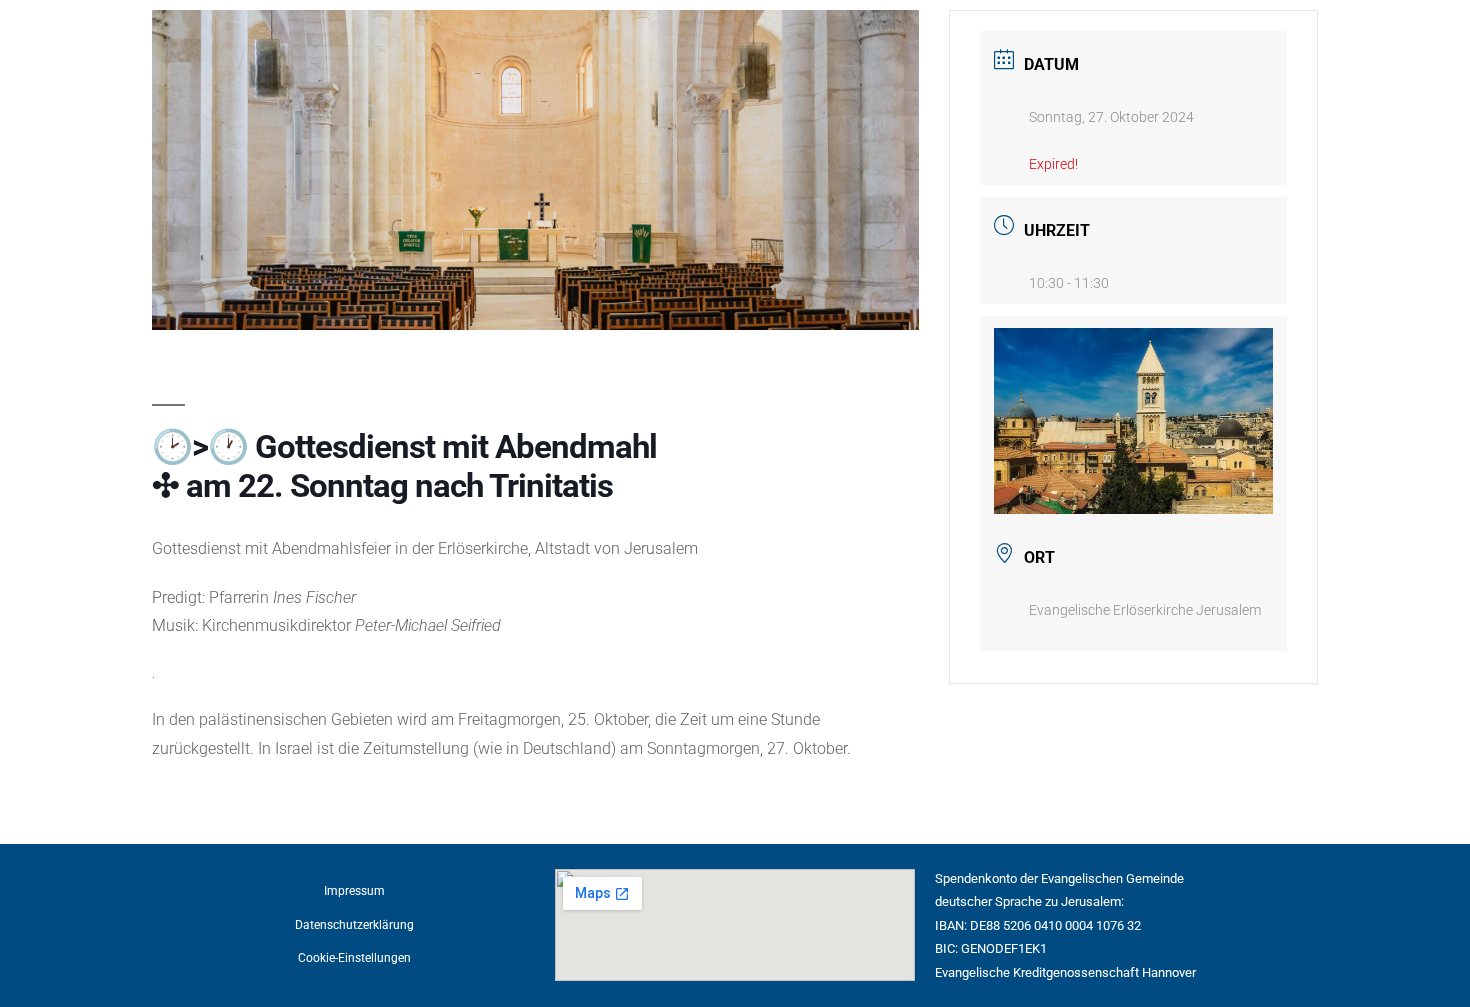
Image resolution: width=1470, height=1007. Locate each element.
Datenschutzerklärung (354, 925)
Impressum (354, 891)
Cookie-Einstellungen (354, 958)
